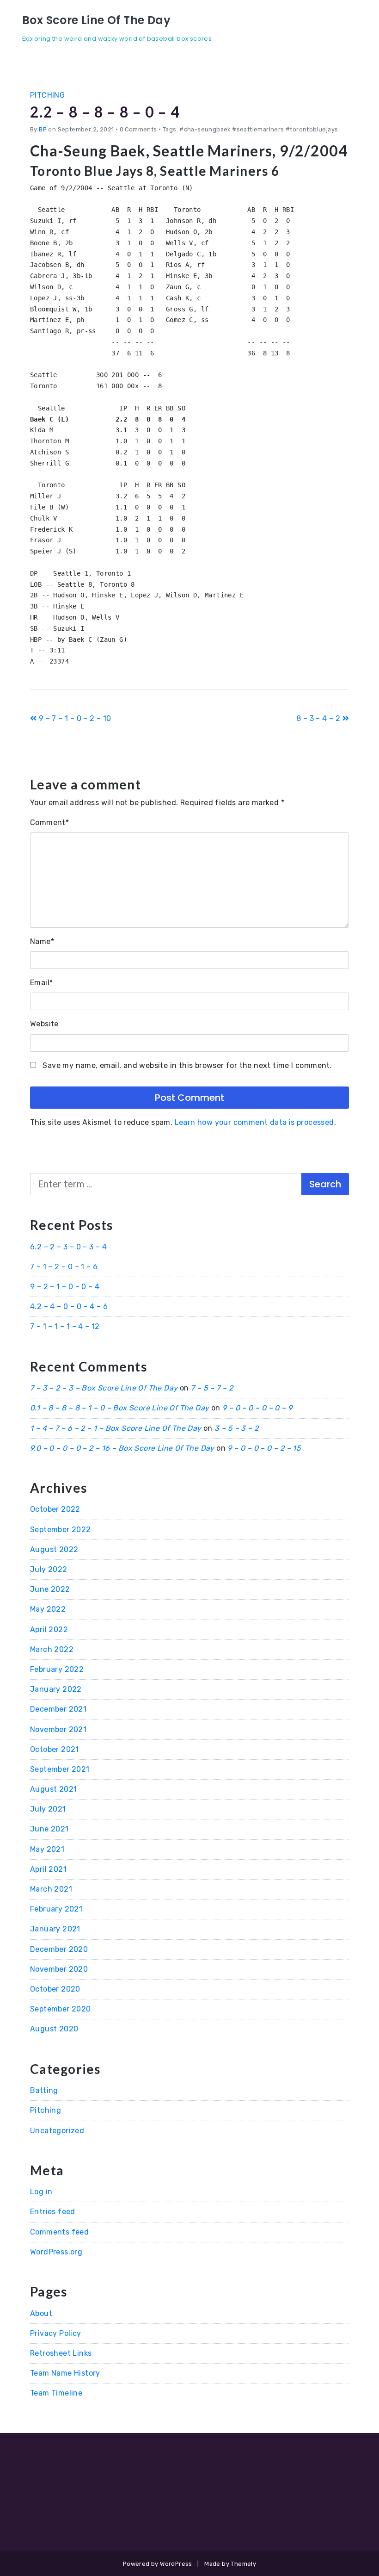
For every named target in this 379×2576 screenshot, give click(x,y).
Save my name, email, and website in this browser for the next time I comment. (187, 1065)
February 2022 (57, 1669)
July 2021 (48, 1809)
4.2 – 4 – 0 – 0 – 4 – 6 (69, 1307)
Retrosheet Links (61, 2353)
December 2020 (59, 1949)
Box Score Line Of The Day (96, 20)
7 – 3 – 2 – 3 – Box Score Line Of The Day (104, 1388)
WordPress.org (56, 2252)
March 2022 (52, 1649)
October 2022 (55, 1509)
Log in (41, 2192)
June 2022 (50, 1589)
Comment (49, 822)
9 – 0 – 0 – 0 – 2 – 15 (264, 1448)
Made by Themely (230, 2564)
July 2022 (49, 1569)
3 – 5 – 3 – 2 (236, 1428)
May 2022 (48, 1609)
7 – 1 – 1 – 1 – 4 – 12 (65, 1326)
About (41, 2313)
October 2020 (55, 1989)
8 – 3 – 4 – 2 (319, 718)
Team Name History (65, 2373)
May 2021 (47, 1849)
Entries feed (53, 2212)
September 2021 (60, 1769)
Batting (44, 2090)
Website (44, 1024)
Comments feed (59, 2232)
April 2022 (49, 1629)
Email (41, 983)
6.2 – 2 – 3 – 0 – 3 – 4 (68, 1247)
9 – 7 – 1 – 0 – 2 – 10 (74, 718)
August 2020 (54, 2029)
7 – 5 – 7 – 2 (212, 1388)
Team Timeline (56, 2393)
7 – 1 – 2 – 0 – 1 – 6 (64, 1267)
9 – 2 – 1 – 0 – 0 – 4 (65, 1287)
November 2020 (59, 1969)
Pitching (47, 95)
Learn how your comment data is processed (254, 1122)
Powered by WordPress (158, 2564)
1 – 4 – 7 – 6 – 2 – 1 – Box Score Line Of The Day (116, 1428)
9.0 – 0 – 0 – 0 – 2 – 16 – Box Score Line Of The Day (122, 1448)
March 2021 (51, 1889)
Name (42, 941)
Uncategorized (57, 2131)
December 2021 (58, 1709)
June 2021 (49, 1829)
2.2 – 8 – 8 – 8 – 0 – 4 (105, 112)
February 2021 (56, 1909)
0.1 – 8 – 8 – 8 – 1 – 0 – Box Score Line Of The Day (119, 1408)
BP (43, 129)
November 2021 (58, 1729)
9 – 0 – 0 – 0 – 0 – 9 (257, 1408)
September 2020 (61, 2009)
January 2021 (55, 1929)
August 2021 (53, 1789)
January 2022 (56, 1689)
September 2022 (61, 1530)
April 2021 (48, 1869)
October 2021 (55, 1749)
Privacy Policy (56, 2333)
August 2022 (54, 1549)
